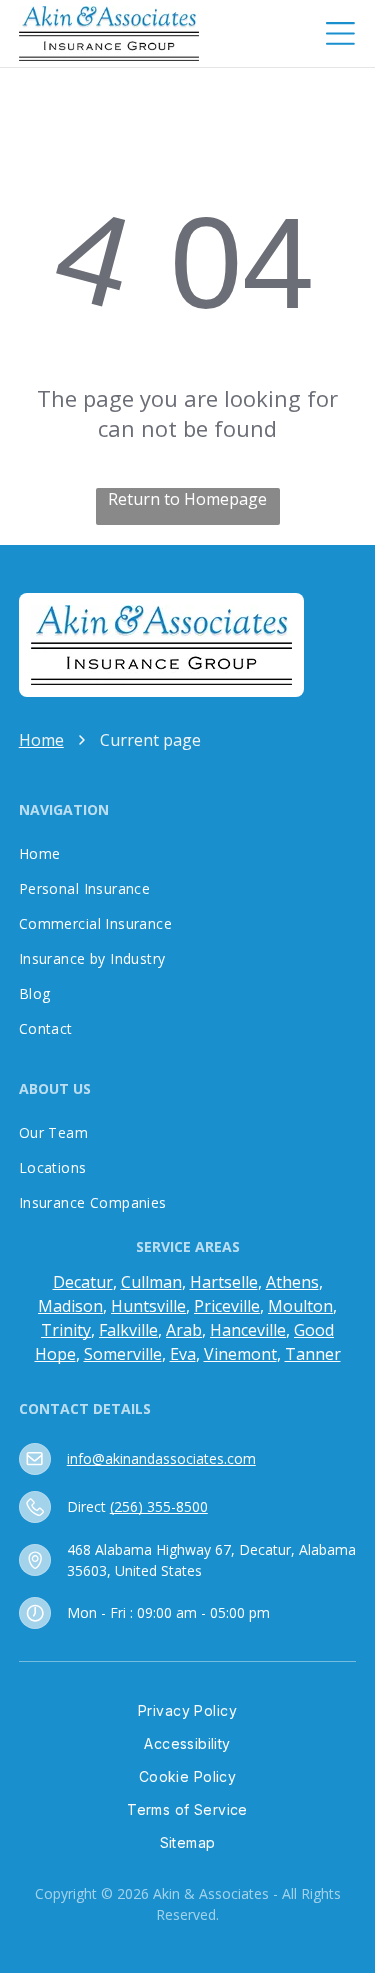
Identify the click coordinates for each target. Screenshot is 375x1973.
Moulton (300, 1306)
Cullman (151, 1282)
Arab (184, 1330)
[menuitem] (188, 853)
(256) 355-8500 (159, 1506)
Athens (292, 1282)
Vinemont (240, 1354)
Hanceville (248, 1330)
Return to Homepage (187, 499)
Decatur (83, 1282)
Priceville (227, 1306)
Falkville (128, 1330)
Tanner (313, 1354)
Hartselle (224, 1282)
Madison (70, 1306)
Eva (183, 1354)
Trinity (66, 1330)
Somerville (123, 1354)
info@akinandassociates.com (161, 1458)
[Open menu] (340, 34)
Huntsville (148, 1306)
